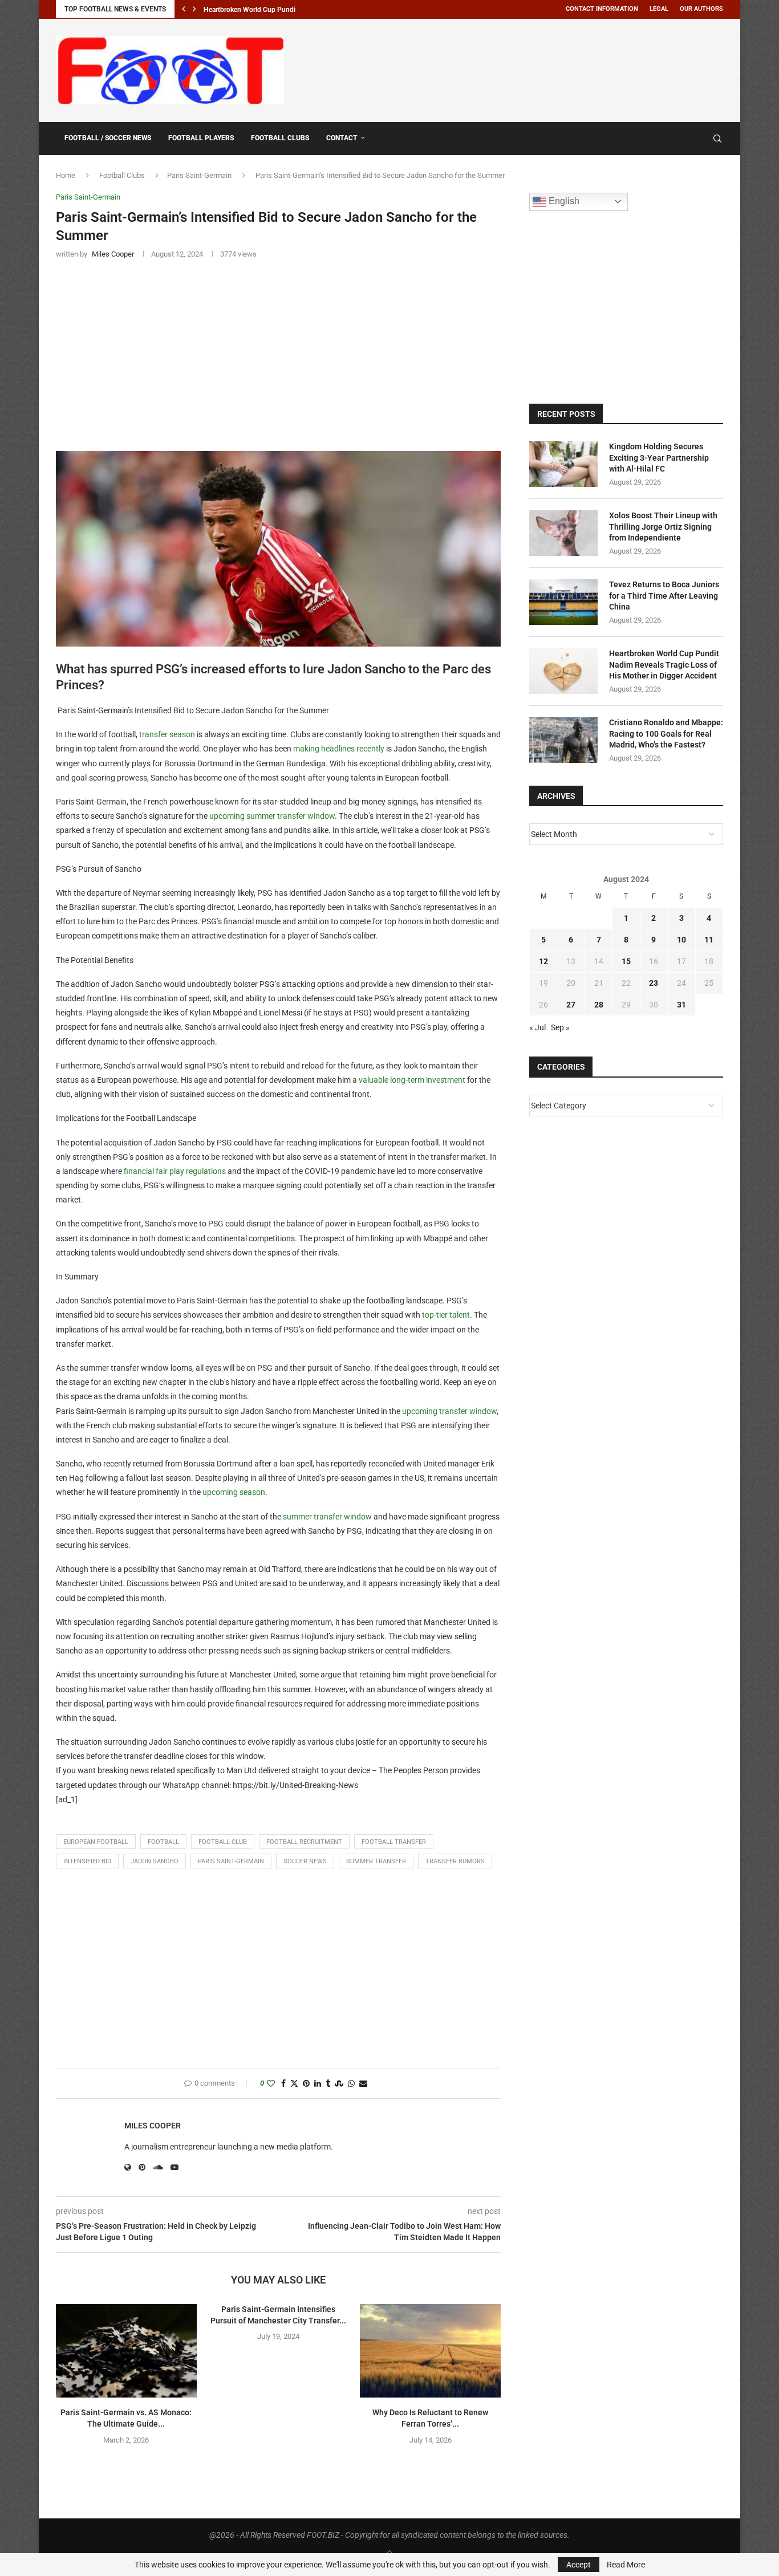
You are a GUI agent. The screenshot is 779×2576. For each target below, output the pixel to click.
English (563, 201)
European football (96, 1842)
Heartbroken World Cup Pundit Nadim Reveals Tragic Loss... (295, 10)
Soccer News (305, 1861)
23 (654, 983)
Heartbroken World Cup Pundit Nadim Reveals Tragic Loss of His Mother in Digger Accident (664, 665)
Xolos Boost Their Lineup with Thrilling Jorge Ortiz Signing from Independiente (663, 527)
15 (626, 961)
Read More (626, 2565)
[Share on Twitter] (294, 2084)
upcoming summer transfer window (272, 816)
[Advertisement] (516, 68)
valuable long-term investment (412, 1080)
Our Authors (701, 9)
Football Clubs (280, 138)
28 (599, 1005)
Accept (579, 2565)
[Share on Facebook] (283, 2084)
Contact (342, 138)
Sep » (560, 1027)
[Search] (717, 139)
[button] (184, 9)
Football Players (201, 138)
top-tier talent (446, 1315)
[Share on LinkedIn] (318, 2084)
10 (681, 940)
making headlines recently (339, 749)
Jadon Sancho (155, 1861)
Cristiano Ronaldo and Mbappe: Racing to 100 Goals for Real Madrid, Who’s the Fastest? (666, 734)
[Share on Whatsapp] (351, 2084)
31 (681, 1005)
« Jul (537, 1027)
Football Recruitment (304, 1842)
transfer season (167, 734)
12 (543, 961)
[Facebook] (690, 139)
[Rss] (701, 139)
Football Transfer (394, 1842)
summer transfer (376, 1861)
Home (66, 175)
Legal (659, 9)
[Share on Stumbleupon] (339, 2084)
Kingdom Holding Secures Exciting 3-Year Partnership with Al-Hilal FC (659, 458)
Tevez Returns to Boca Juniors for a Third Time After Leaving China (664, 596)
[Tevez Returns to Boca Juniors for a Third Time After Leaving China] (563, 602)
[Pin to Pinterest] (306, 2084)
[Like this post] (271, 2084)
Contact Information (602, 9)
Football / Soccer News (108, 138)
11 (709, 940)
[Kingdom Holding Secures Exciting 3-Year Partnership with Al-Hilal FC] (563, 464)
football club (223, 1842)
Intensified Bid (87, 1861)
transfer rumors (455, 1861)
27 (571, 1005)
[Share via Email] (363, 2084)
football (163, 1842)
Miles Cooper (153, 2126)
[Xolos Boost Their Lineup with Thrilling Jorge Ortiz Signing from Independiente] (563, 533)
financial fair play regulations (175, 1171)
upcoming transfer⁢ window (449, 1411)
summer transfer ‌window (327, 1517)
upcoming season (234, 1492)
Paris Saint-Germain (199, 175)
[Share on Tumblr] (328, 2084)
